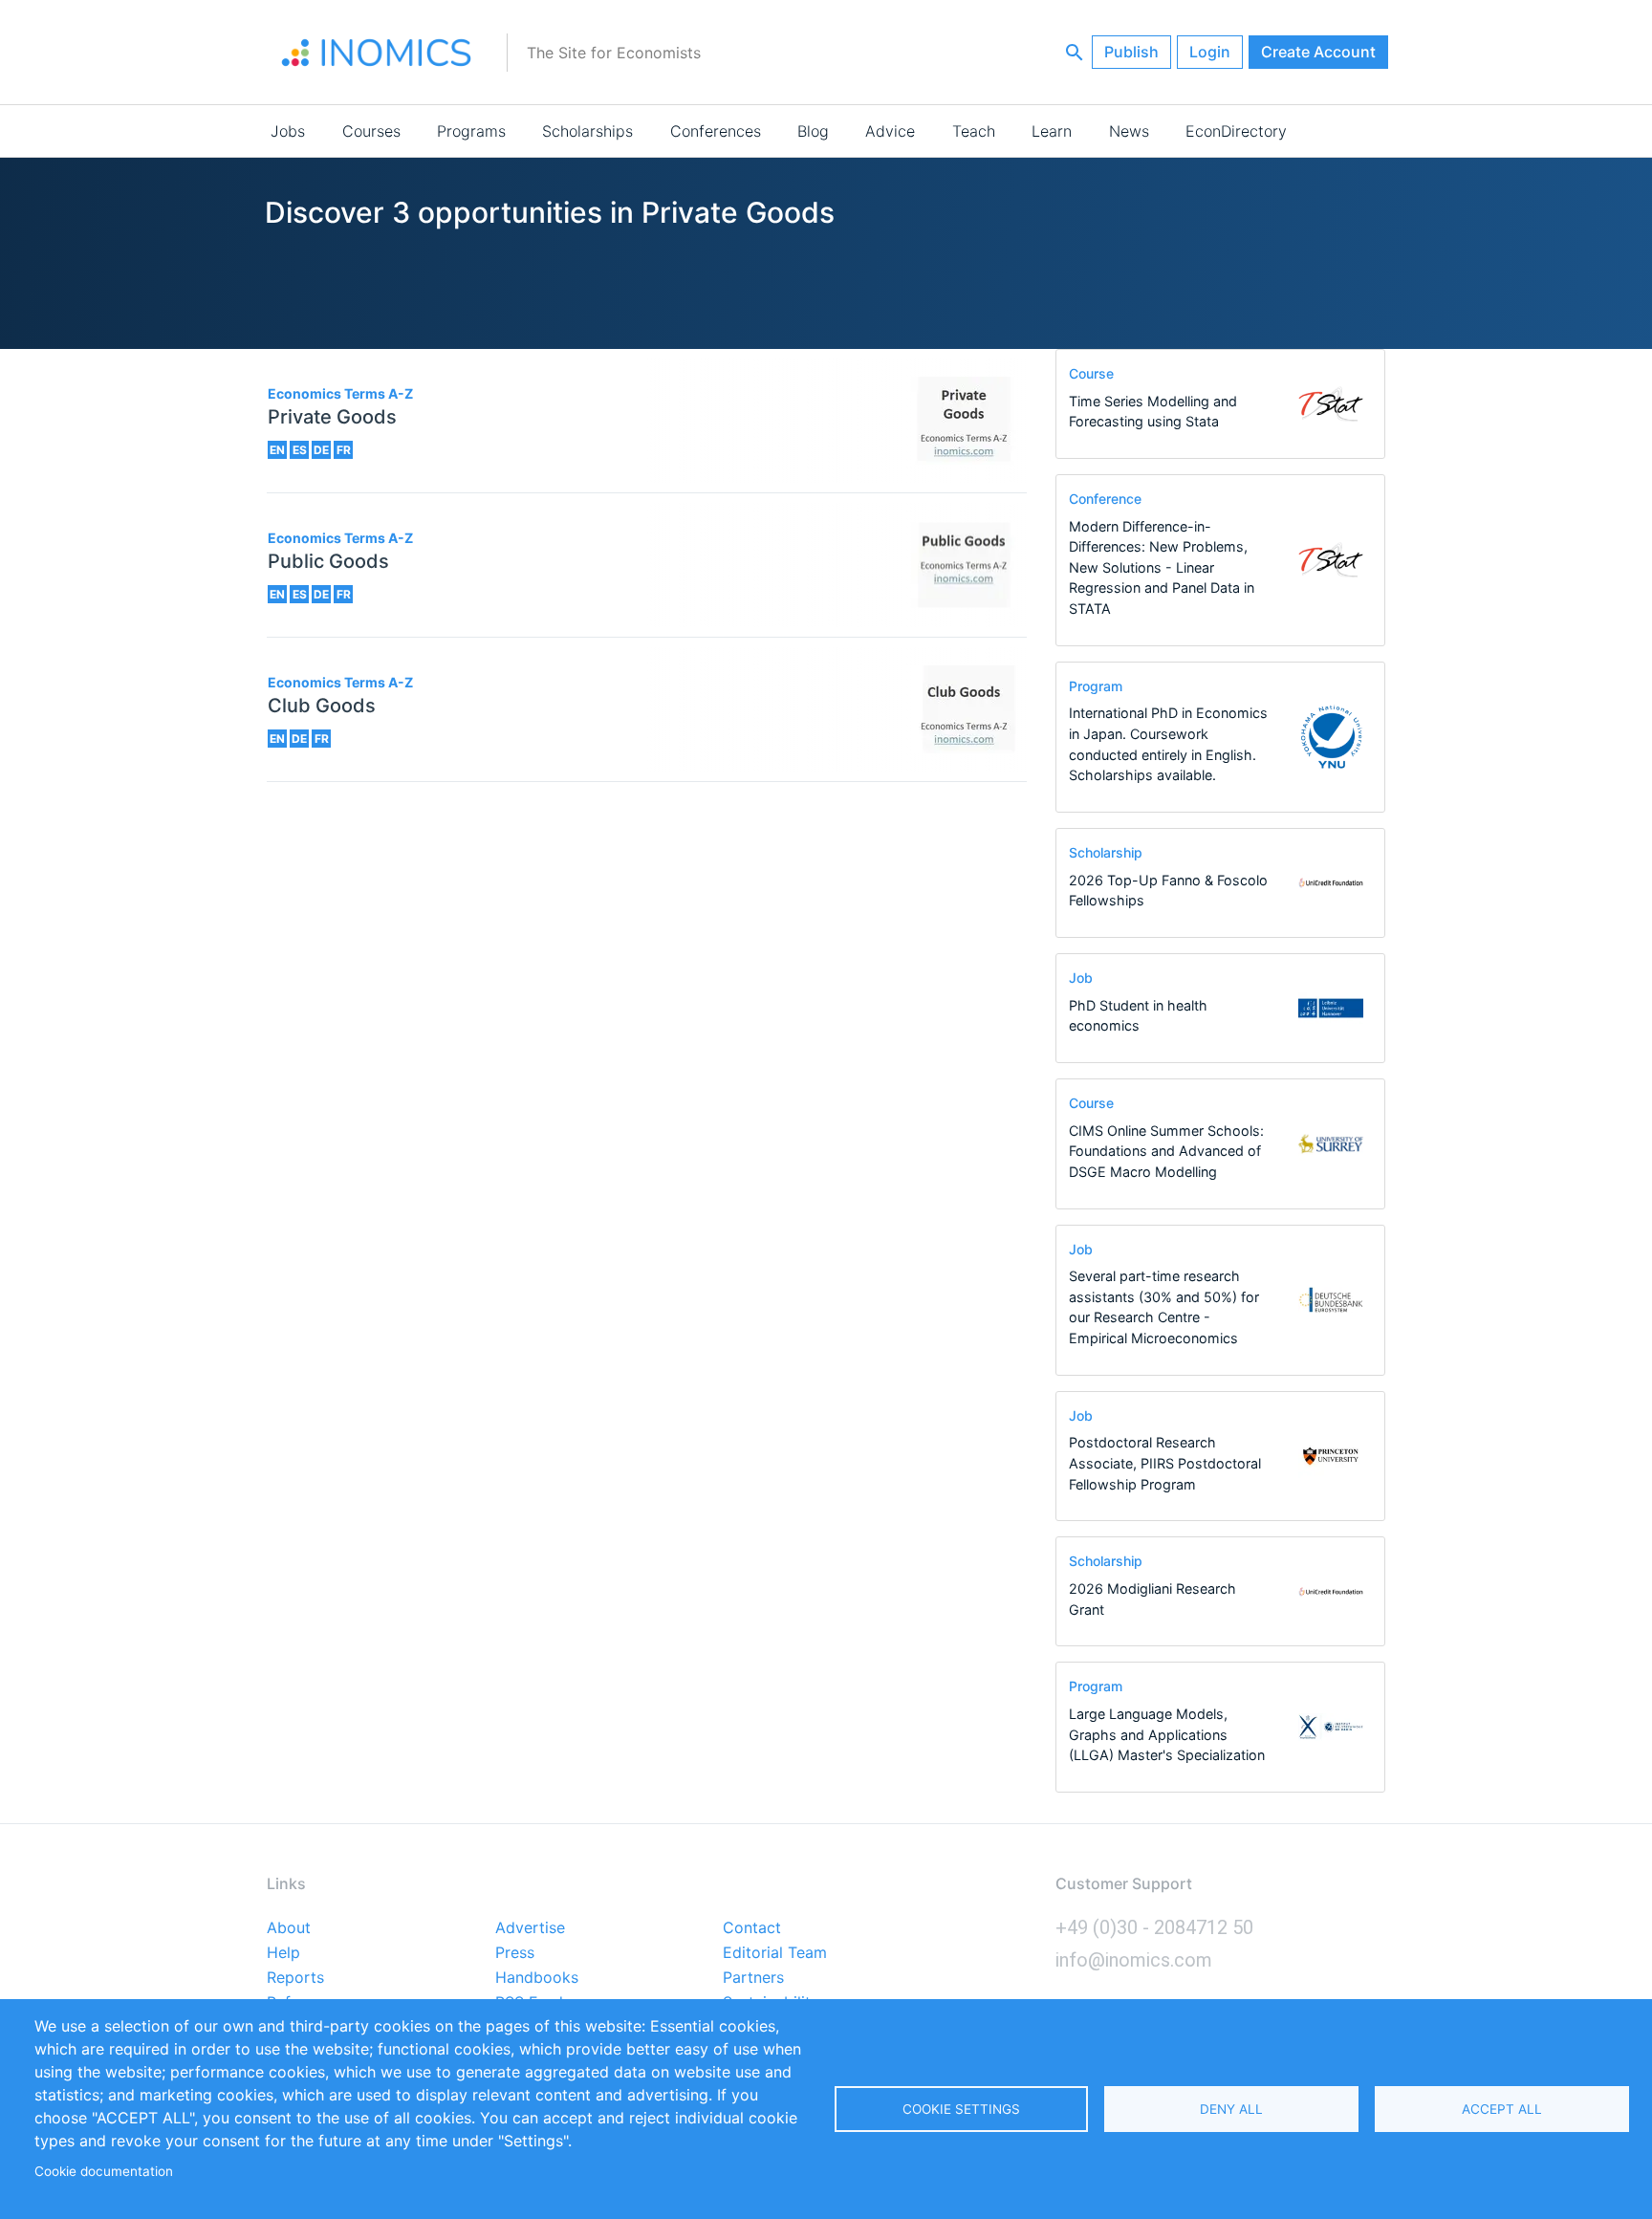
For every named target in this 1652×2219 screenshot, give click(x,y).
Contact (752, 1928)
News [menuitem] (1129, 131)
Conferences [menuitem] (716, 131)
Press (515, 1953)
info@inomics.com (1134, 1960)
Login (1210, 52)
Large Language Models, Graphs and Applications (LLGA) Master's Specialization (1167, 1734)
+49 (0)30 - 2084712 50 (1154, 1927)
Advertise (530, 1928)
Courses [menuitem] (371, 131)
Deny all (1231, 2109)
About (289, 1928)
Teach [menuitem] (974, 131)
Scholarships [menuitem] (587, 131)
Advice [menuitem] (890, 131)
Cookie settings (961, 2109)
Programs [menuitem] (471, 131)
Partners (753, 1978)
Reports (295, 1978)
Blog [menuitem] (813, 131)
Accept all (1502, 2109)
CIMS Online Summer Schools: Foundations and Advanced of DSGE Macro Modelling (1166, 1151)
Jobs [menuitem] (288, 131)
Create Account (1318, 52)
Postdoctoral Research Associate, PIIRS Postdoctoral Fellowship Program (1165, 1463)
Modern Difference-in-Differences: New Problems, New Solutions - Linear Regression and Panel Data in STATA (1162, 567)
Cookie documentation (104, 2171)
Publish (1131, 52)
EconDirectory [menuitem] (1236, 131)
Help (283, 1953)
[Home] (377, 53)
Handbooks (537, 1978)
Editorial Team (775, 1953)
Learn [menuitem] (1052, 131)
